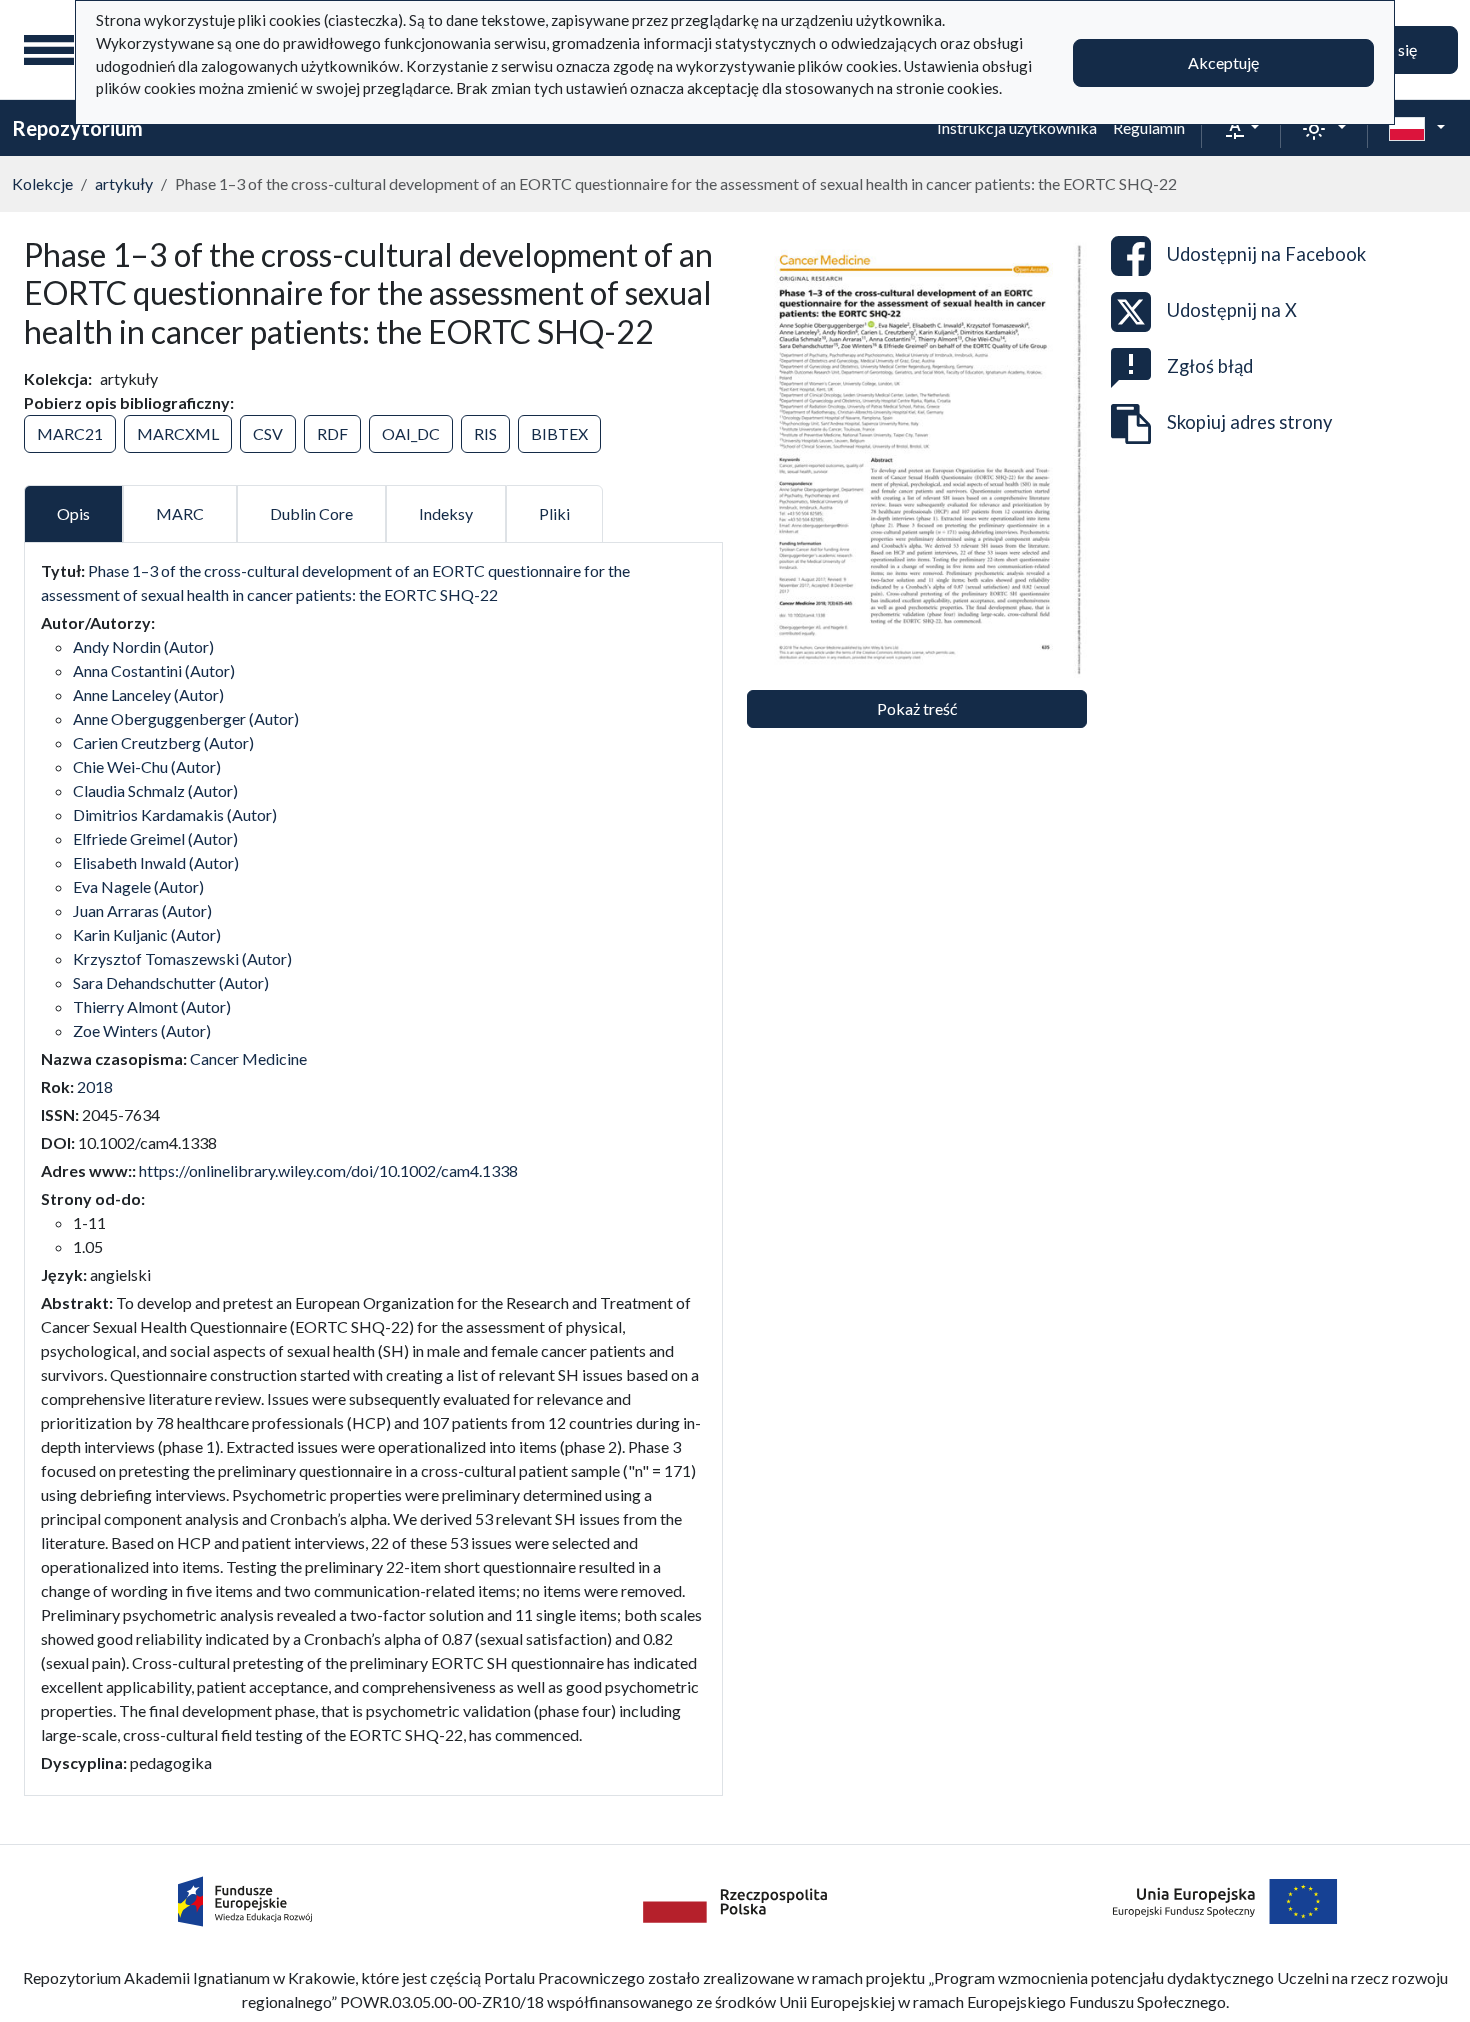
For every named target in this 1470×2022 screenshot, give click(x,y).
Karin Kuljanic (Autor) (147, 934)
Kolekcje (42, 183)
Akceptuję (1223, 62)
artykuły (124, 183)
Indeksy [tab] (446, 513)
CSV (268, 433)
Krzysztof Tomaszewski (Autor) (182, 958)
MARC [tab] (180, 513)
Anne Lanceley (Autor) (148, 694)
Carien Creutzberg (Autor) (163, 742)
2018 (95, 1086)
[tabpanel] (373, 1167)
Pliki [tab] (554, 513)
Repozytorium (77, 128)
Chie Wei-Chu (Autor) (147, 766)
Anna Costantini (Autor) (154, 670)
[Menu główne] (49, 50)
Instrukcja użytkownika (1017, 127)
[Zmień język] (1417, 128)
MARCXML (178, 433)
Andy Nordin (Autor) (143, 646)
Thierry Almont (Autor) (152, 1006)
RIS (485, 433)
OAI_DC (411, 433)
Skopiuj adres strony (1249, 422)
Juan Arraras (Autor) (142, 910)
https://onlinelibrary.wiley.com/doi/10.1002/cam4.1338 (328, 1170)
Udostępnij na (1266, 254)
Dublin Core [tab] (311, 513)
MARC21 (70, 433)
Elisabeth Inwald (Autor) (156, 862)
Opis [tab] (73, 513)
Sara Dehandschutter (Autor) (171, 982)
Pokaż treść (917, 708)
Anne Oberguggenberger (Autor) (186, 718)
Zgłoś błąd (1210, 366)
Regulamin (1149, 127)
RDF (332, 433)
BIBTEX (559, 433)
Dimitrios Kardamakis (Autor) (175, 814)
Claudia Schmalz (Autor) (155, 790)
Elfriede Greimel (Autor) (155, 838)
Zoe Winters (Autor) (142, 1030)
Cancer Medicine (248, 1058)
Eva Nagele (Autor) (138, 886)
